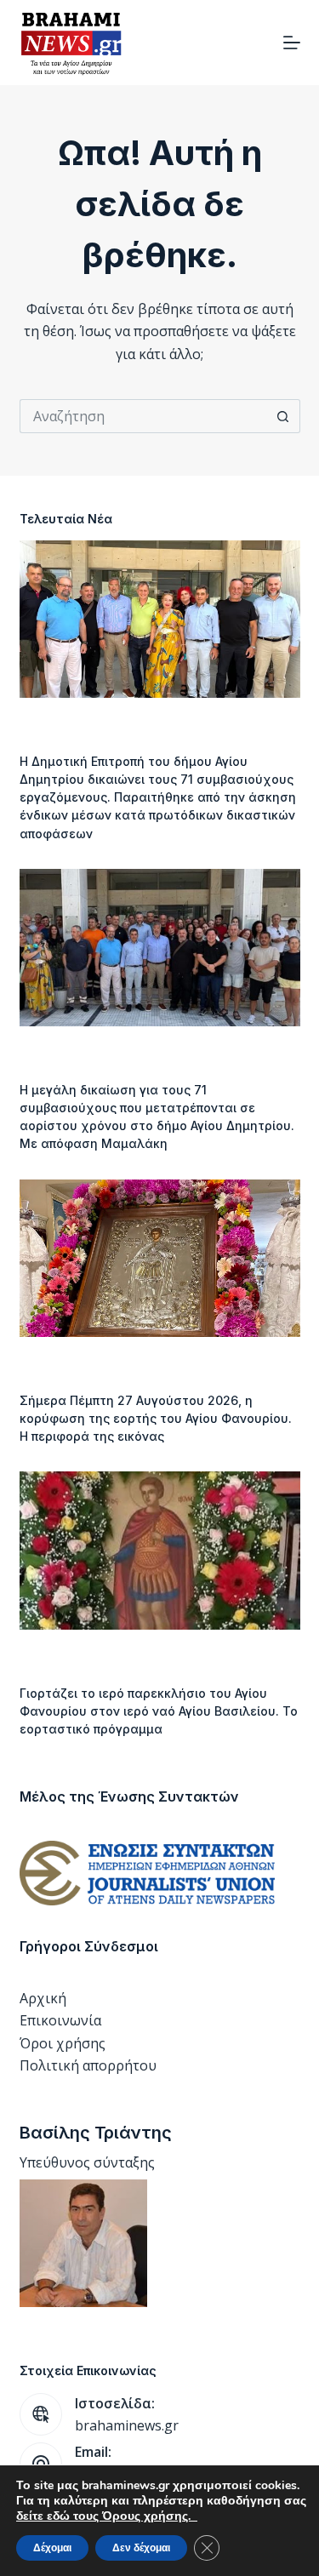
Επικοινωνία (60, 2020)
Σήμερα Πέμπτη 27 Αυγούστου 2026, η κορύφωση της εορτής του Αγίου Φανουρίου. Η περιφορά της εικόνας (156, 1418)
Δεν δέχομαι (141, 2548)
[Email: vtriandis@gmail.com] (41, 2464)
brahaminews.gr (127, 2425)
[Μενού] (292, 43)
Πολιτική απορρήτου (88, 2065)
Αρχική (43, 1998)
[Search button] (283, 416)
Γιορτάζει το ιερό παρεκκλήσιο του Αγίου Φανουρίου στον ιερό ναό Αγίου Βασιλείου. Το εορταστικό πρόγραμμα (159, 1711)
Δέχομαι (52, 2548)
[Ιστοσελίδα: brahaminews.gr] (41, 2414)
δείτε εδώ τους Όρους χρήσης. (107, 2516)
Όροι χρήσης (63, 2043)
